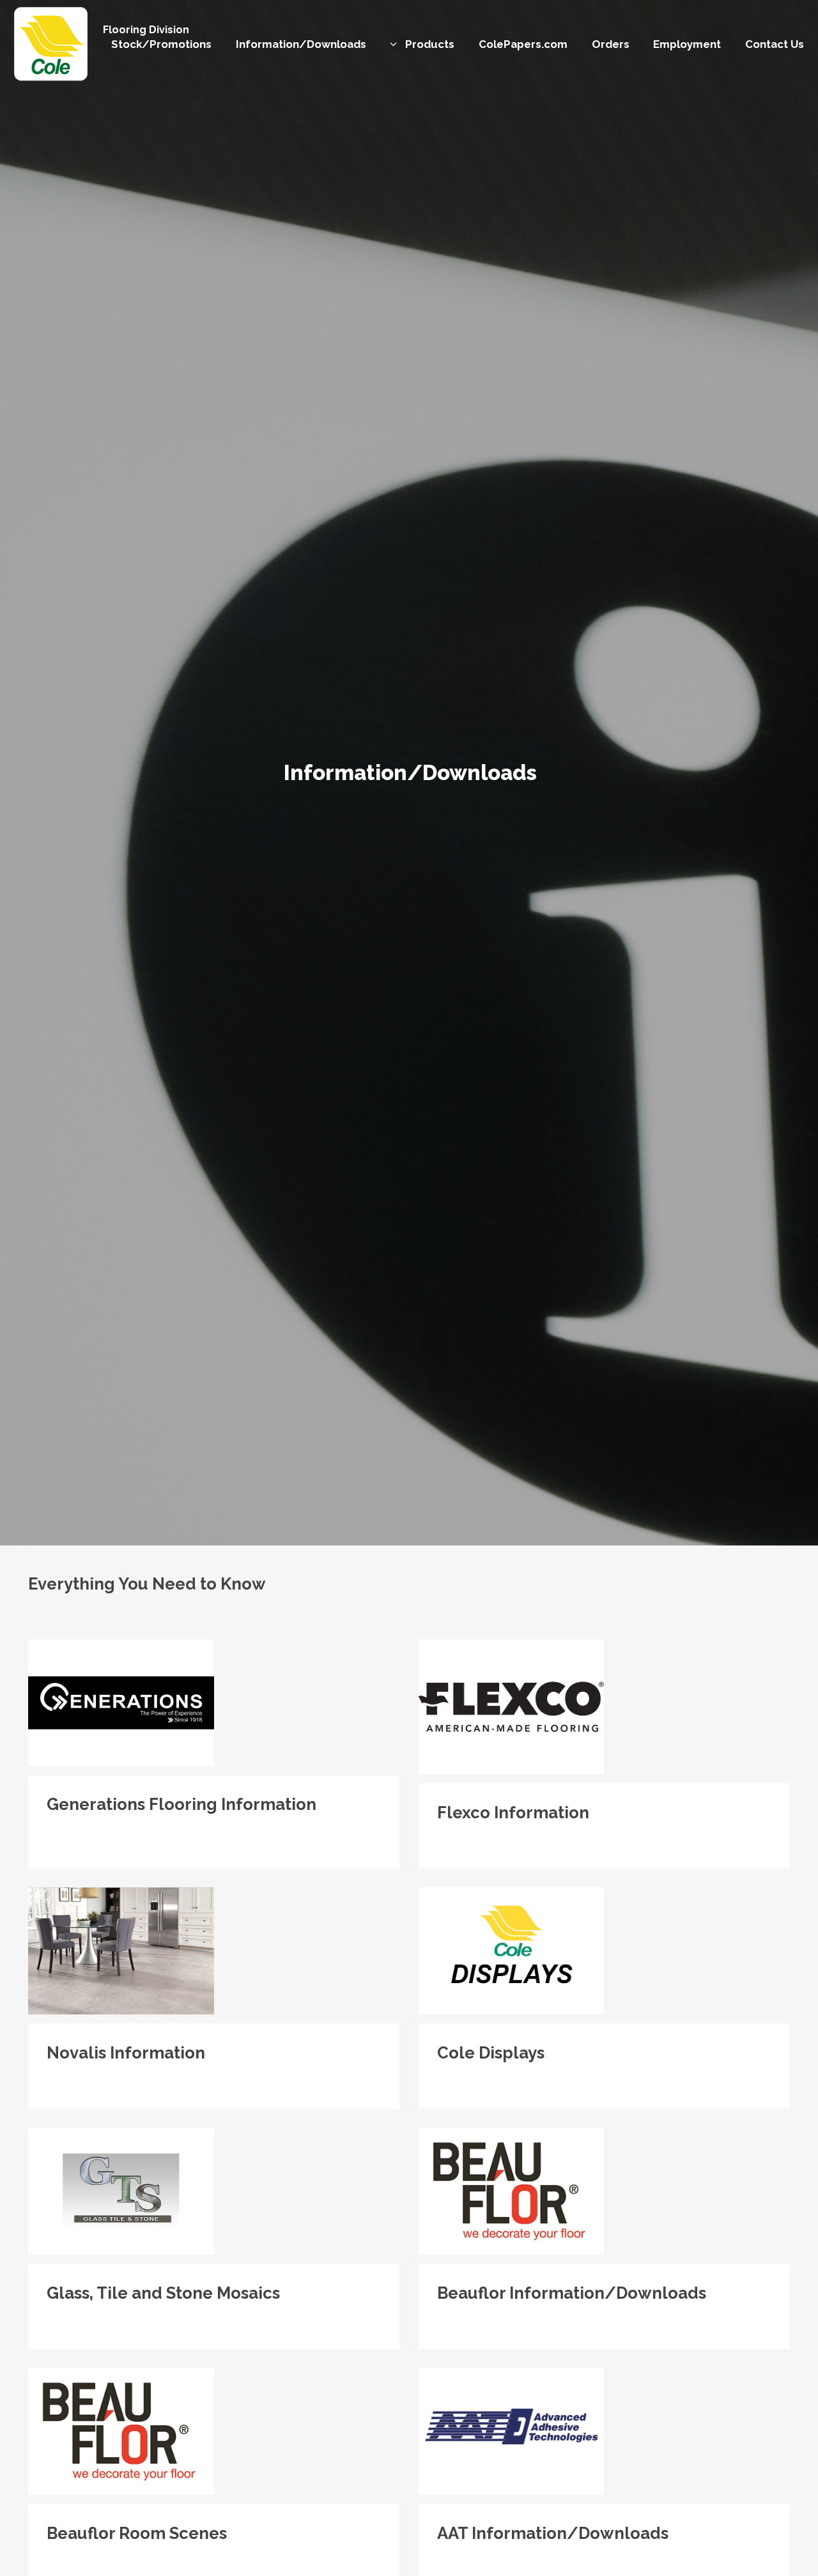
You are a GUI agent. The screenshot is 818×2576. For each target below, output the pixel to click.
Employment (687, 44)
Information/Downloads (301, 44)
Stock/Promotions (161, 44)
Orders (611, 44)
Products (430, 44)
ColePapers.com (523, 44)
